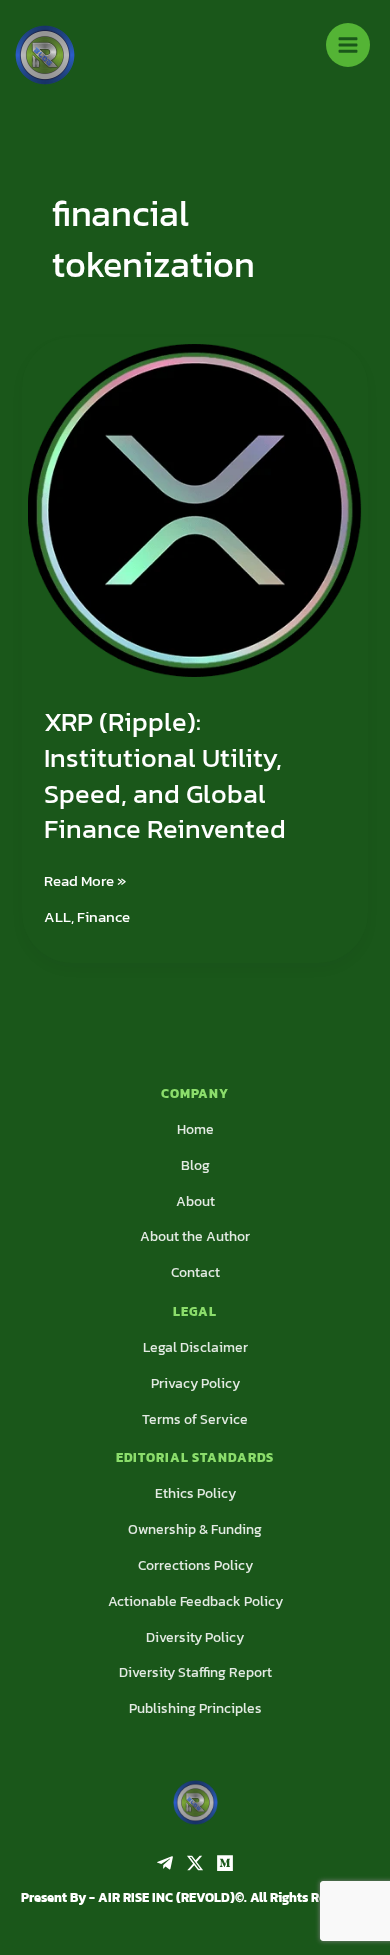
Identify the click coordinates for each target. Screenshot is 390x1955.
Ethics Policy (195, 1493)
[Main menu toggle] (348, 45)
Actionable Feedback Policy (195, 1601)
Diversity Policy (195, 1637)
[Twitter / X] (195, 1863)
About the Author (195, 1236)
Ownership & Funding (195, 1529)
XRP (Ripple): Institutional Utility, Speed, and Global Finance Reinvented (165, 775)
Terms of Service (195, 1419)
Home (195, 1129)
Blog (195, 1165)
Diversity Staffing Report (195, 1672)
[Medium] (225, 1863)
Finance (103, 917)
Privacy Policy (195, 1383)
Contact (195, 1272)
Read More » (85, 880)
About (195, 1201)
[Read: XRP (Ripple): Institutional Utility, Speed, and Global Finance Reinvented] (194, 508)
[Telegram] (165, 1863)
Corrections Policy (195, 1565)
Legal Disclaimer (195, 1347)
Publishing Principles (195, 1708)
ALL (57, 917)
